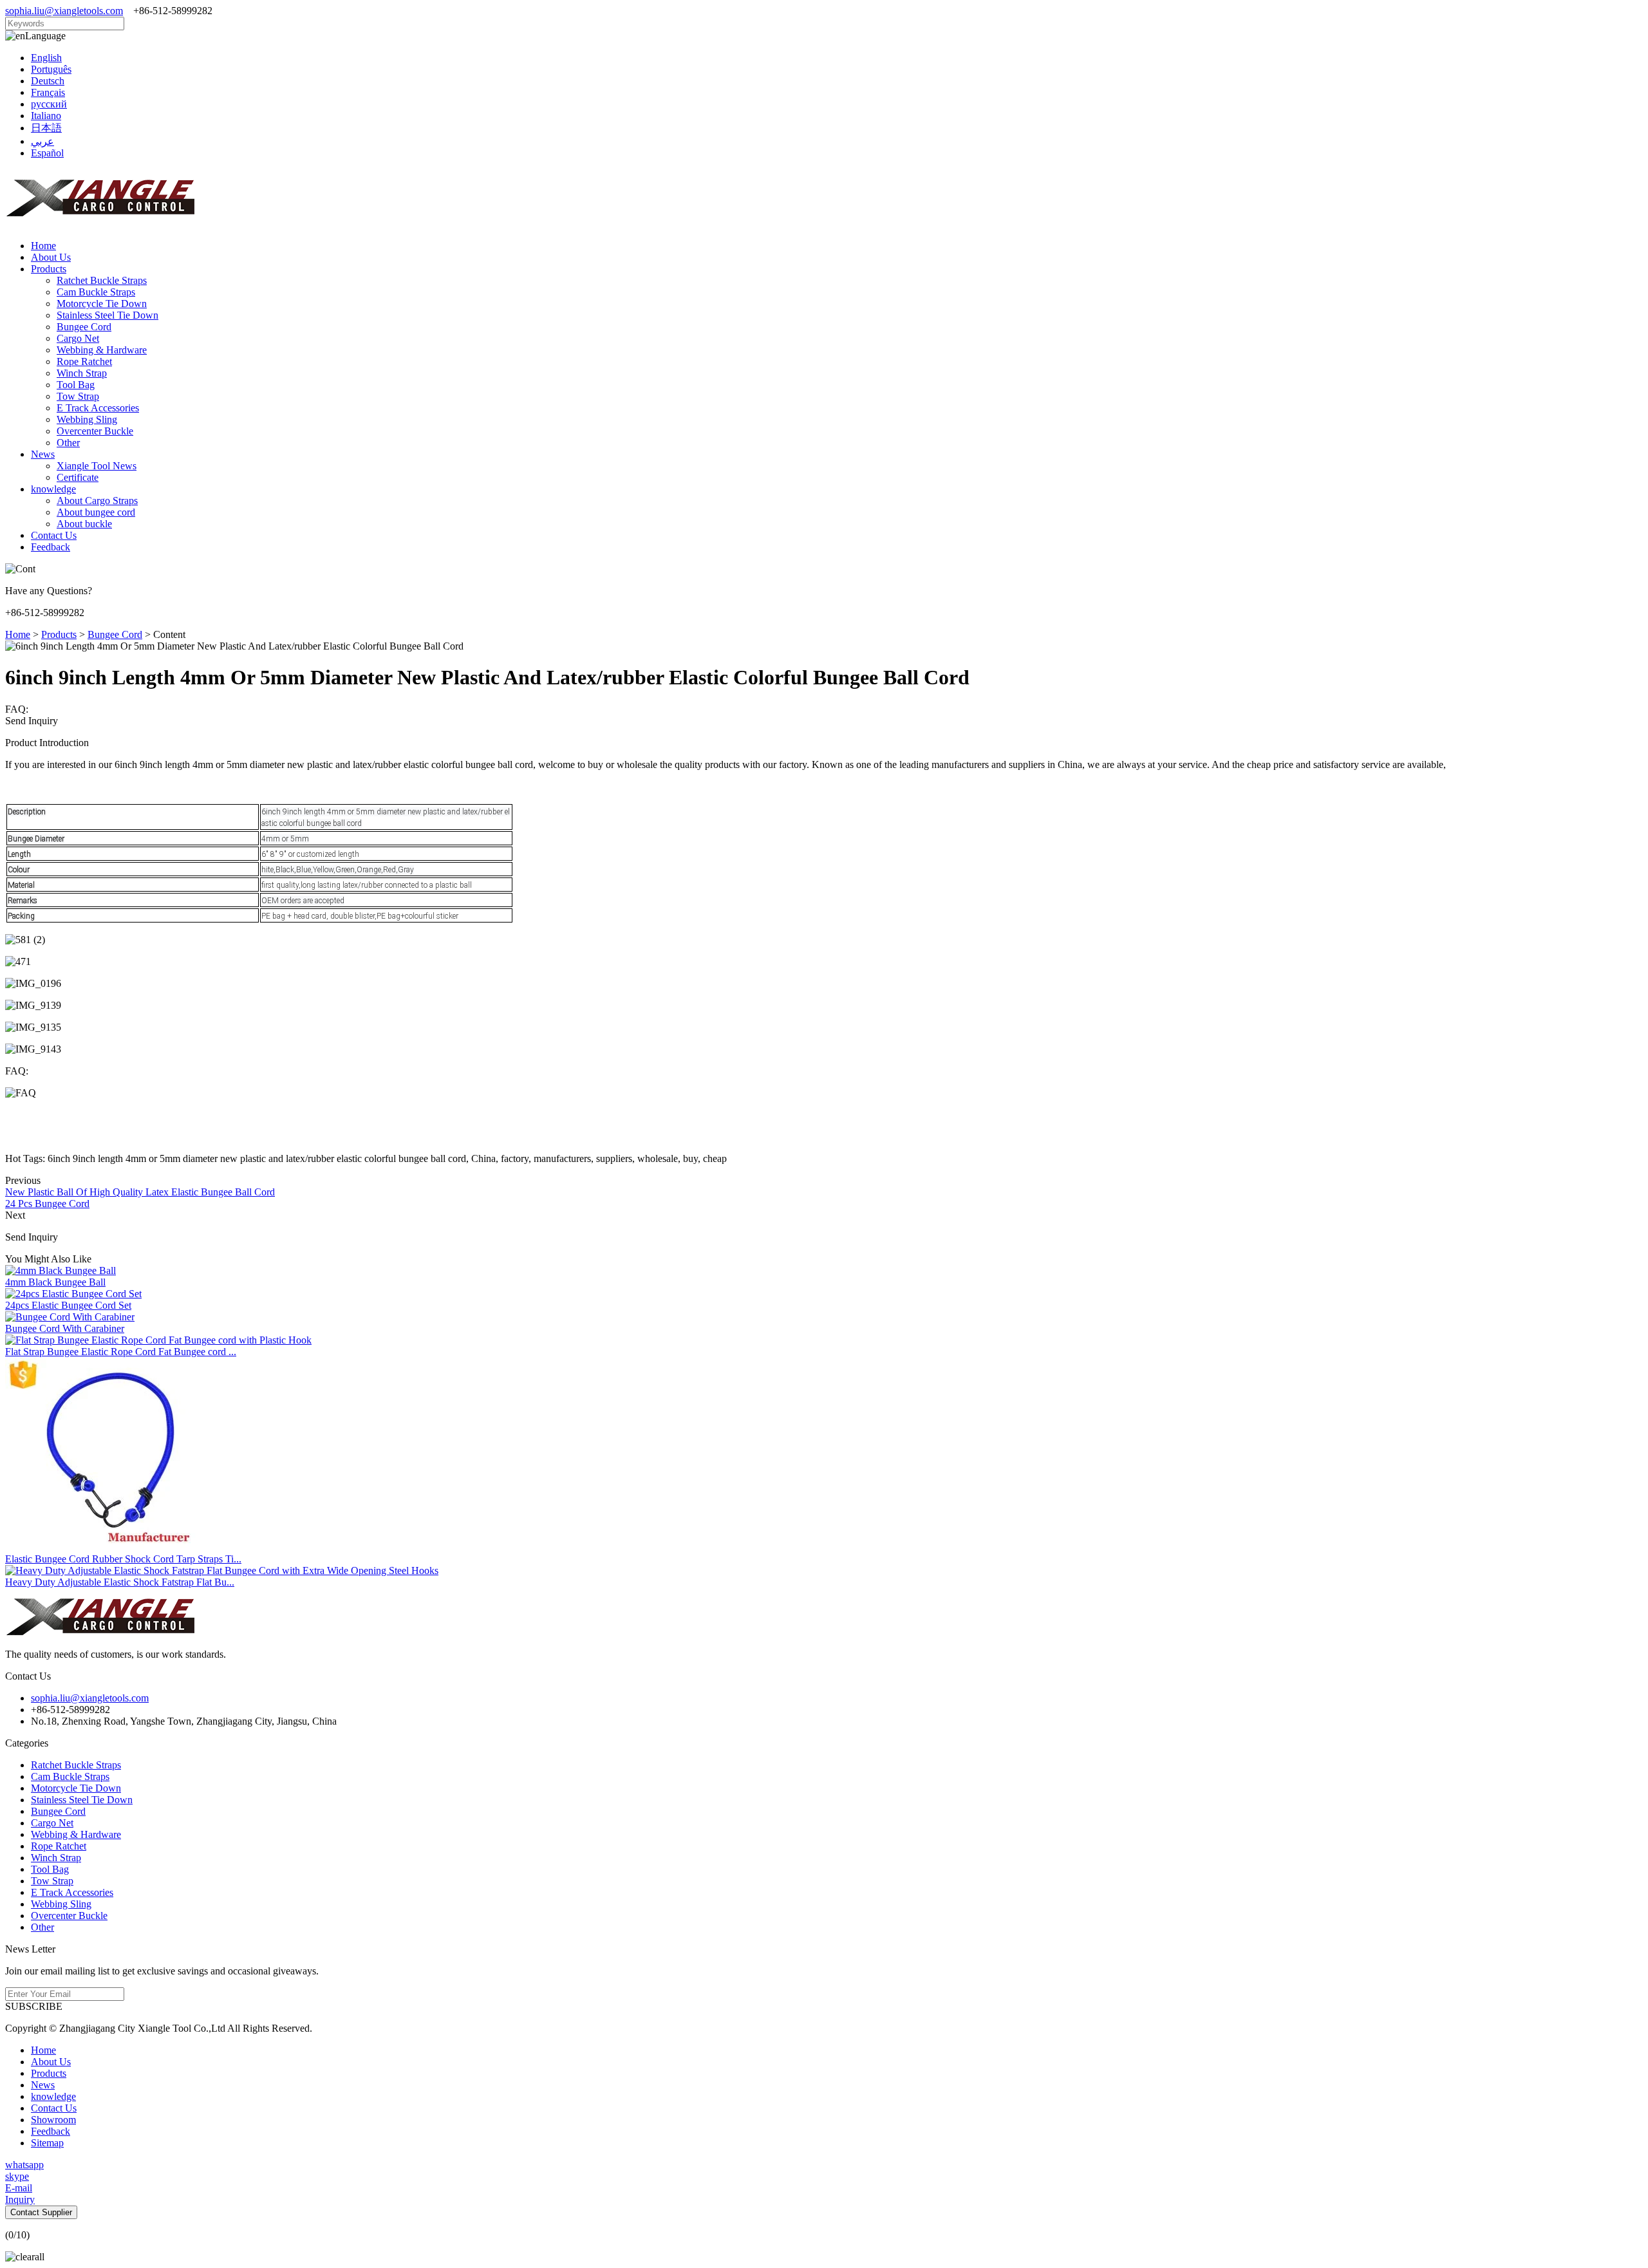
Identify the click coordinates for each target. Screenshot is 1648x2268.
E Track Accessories (98, 408)
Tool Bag (76, 385)
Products (49, 269)
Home (43, 246)
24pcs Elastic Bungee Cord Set (68, 1305)
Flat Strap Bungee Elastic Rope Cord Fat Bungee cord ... (121, 1352)
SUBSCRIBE (34, 2006)
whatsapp (24, 2165)
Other (68, 443)
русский (49, 104)
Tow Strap (78, 396)
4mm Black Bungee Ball (55, 1282)
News (43, 454)
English (46, 58)
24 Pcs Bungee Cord (47, 1204)
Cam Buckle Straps (96, 292)
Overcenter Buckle (95, 431)
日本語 (46, 128)
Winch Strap (82, 373)
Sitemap (47, 2143)
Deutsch (48, 81)
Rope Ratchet (84, 361)
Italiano (46, 116)
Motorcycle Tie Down (102, 304)
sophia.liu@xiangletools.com (64, 11)
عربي (42, 141)
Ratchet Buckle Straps (102, 280)
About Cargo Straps (97, 501)
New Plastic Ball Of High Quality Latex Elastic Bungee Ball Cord (140, 1192)
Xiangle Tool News (97, 466)
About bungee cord (96, 512)
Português (51, 69)
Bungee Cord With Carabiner (65, 1328)
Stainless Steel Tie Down (108, 315)
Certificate (78, 477)
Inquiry (20, 2199)
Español (47, 153)
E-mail (19, 2188)
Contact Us (54, 535)
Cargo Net (78, 338)
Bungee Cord (84, 327)
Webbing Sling (87, 419)
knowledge (53, 489)
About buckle (84, 524)
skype (17, 2176)
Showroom (53, 2120)
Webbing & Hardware (102, 350)
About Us (51, 257)
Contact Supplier (41, 2212)
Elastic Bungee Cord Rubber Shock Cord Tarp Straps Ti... (123, 1559)
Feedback (51, 547)
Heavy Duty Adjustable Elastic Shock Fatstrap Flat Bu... (120, 1582)
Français (48, 92)
